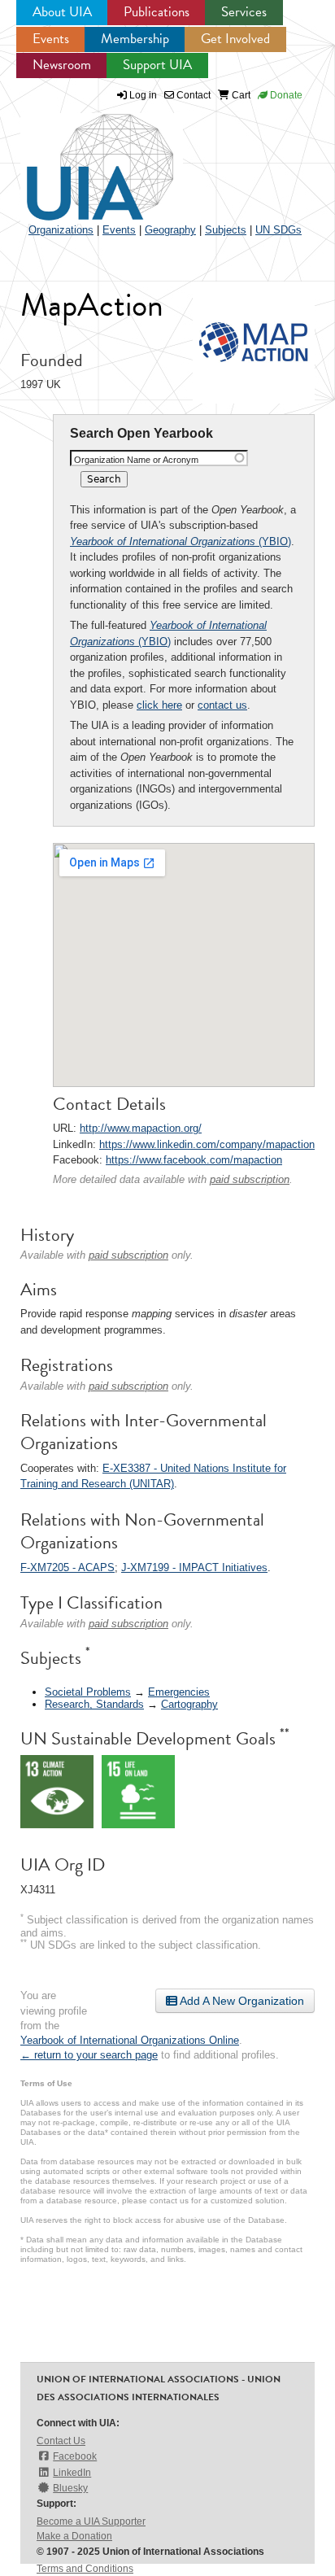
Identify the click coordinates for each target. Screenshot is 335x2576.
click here (159, 705)
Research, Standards (94, 1704)
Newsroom (62, 65)
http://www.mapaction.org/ (141, 1128)
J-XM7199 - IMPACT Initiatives (194, 1567)
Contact (192, 95)
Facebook (75, 2456)
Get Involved (235, 39)
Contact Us (61, 2441)
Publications (157, 12)
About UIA (62, 12)
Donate (285, 95)
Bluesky (70, 2488)
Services (244, 12)
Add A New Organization (241, 2001)
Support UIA (157, 65)
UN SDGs (278, 230)
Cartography (189, 1704)
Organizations (61, 230)
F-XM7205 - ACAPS (67, 1567)
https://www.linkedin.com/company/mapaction (207, 1144)
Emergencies (179, 1692)
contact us (222, 705)
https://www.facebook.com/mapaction (194, 1160)
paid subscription (250, 1179)
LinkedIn (72, 2473)
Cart (240, 95)
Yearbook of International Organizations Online (130, 2040)
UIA (81, 158)
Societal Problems (88, 1692)
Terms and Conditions (85, 2569)
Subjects (226, 230)
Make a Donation (74, 2536)
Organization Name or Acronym (136, 460)
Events (51, 39)
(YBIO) (181, 541)
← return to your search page (89, 2055)
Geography (170, 230)
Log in (143, 95)
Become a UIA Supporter (91, 2521)
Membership (135, 39)
